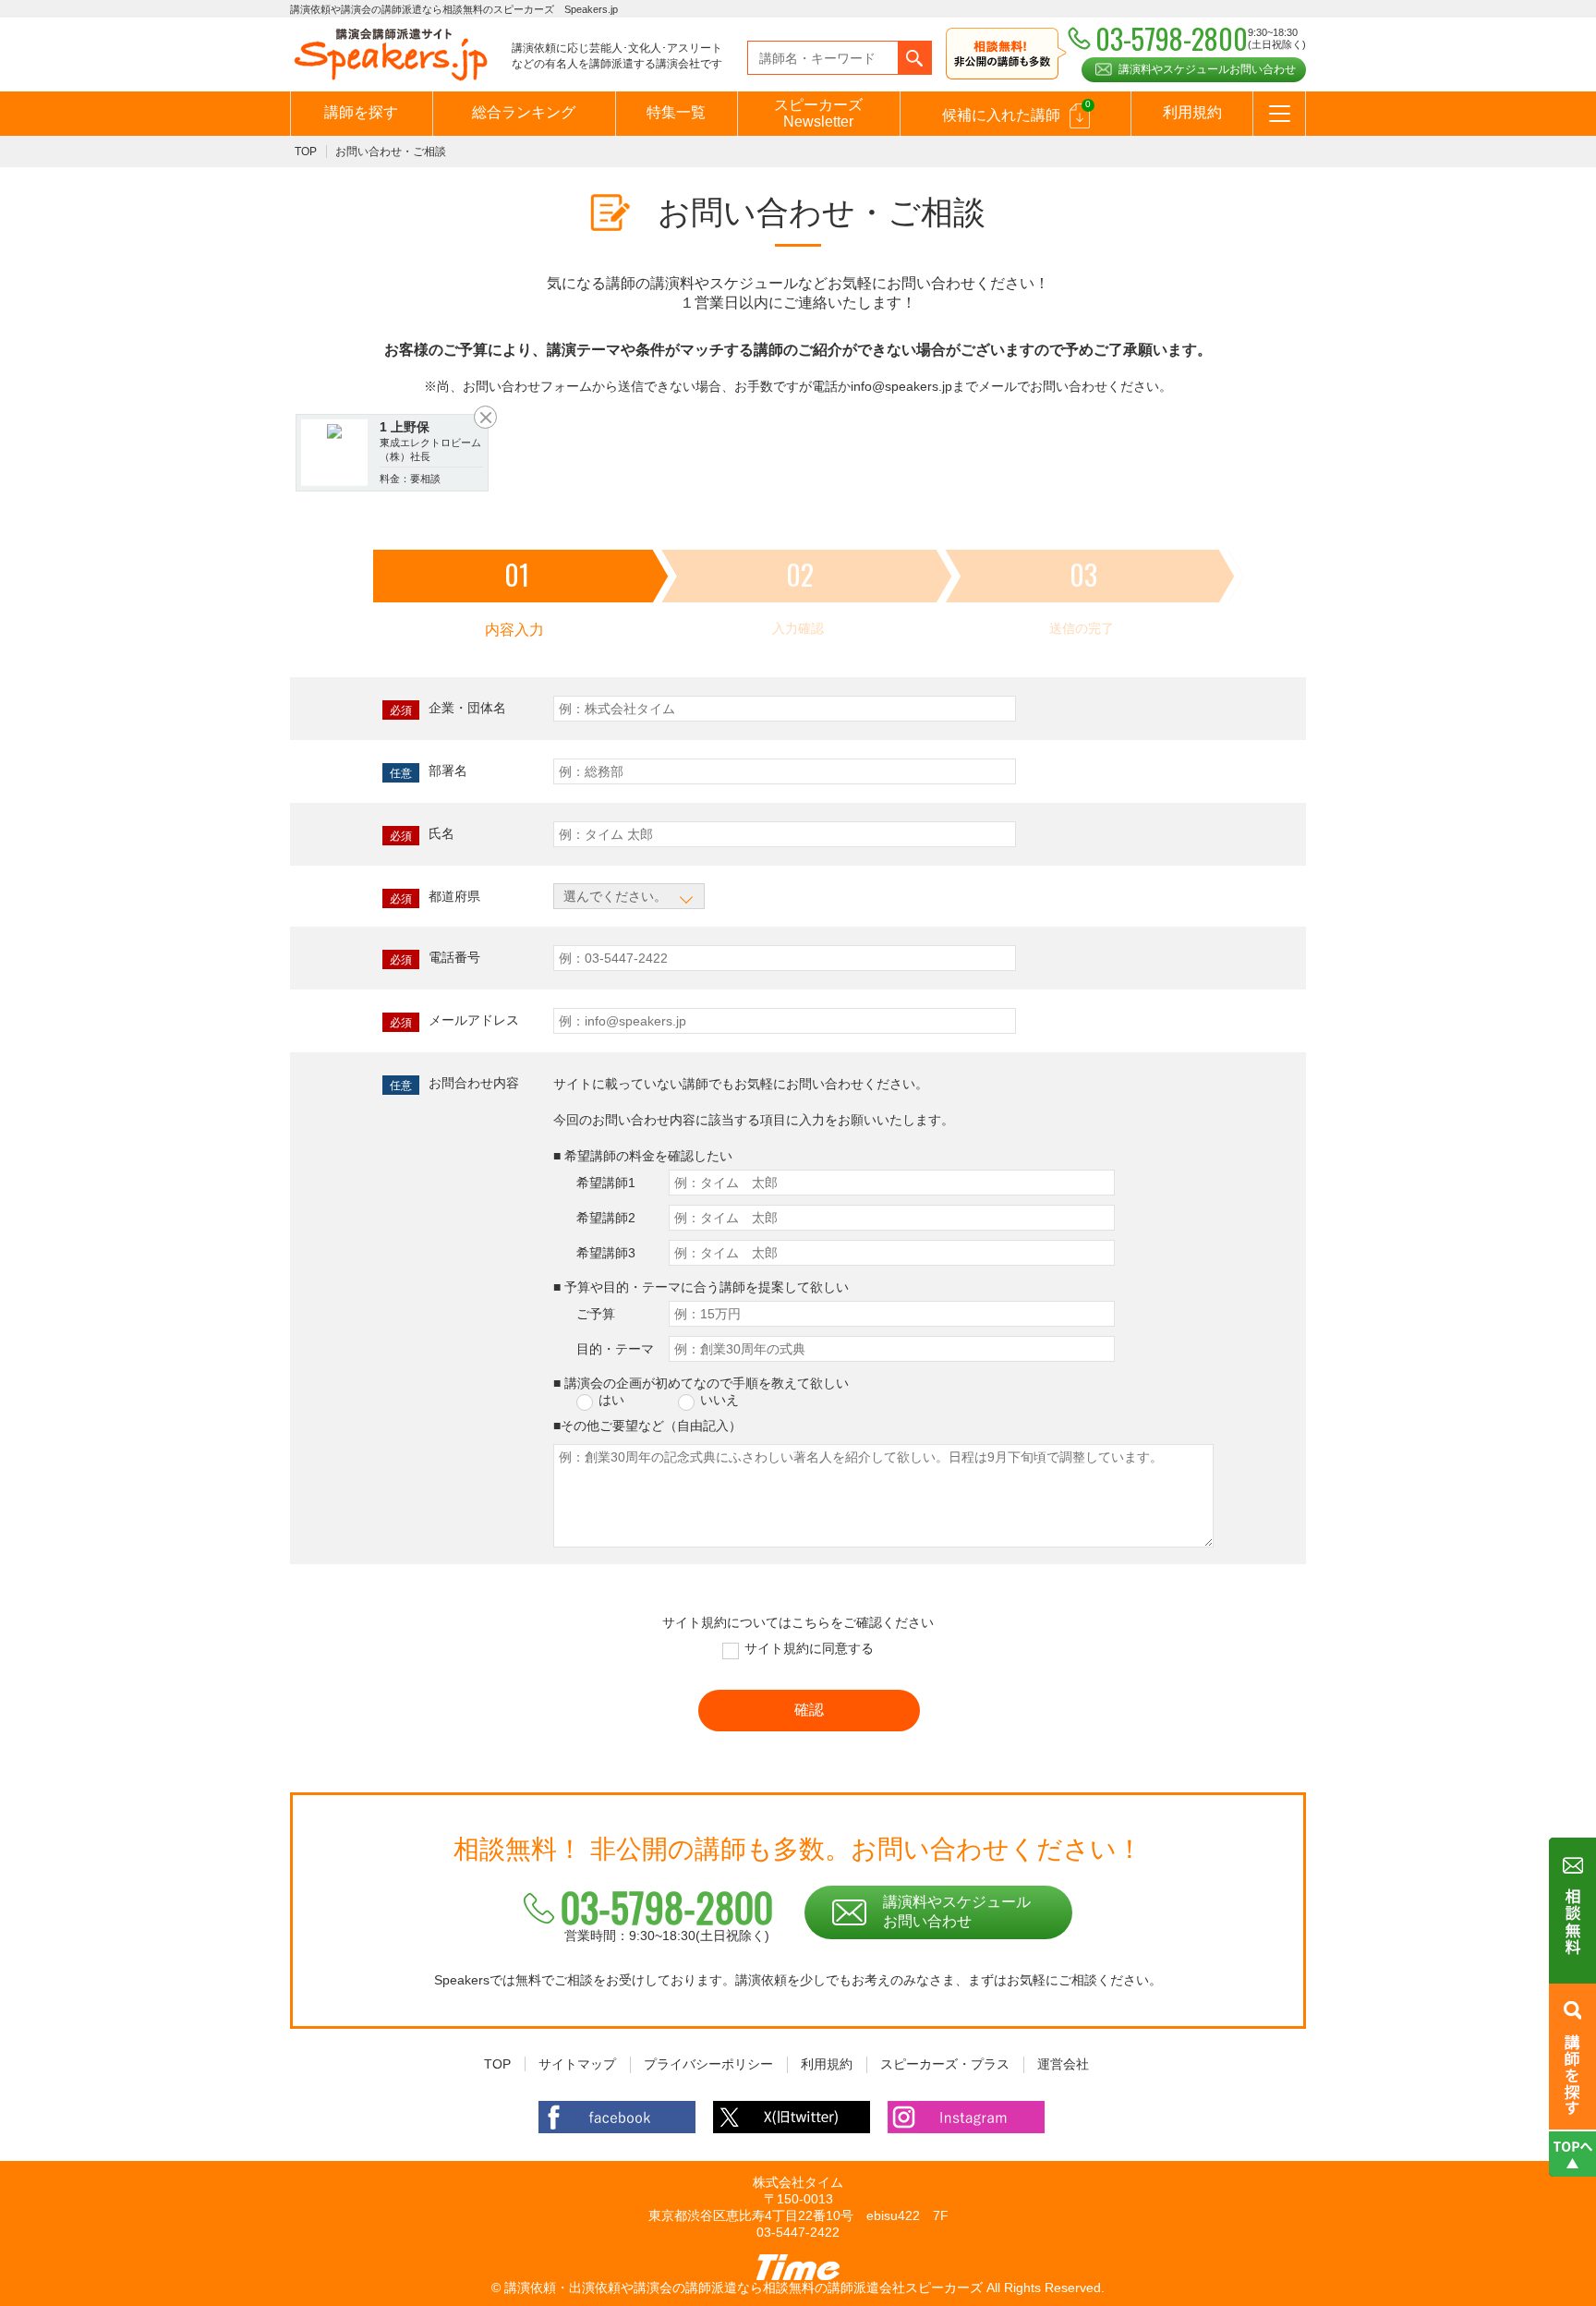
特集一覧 (676, 112)
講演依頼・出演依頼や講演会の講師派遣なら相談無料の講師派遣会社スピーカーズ (744, 2288)
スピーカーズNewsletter (818, 113)
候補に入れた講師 (1016, 111)
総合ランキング (524, 112)
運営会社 (1063, 2064)
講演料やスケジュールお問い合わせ (1207, 69)
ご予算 (596, 1314)
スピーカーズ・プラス (945, 2064)
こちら (811, 1622)
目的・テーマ (615, 1349)
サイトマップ (577, 2064)
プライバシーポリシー (708, 2064)
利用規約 (1192, 112)
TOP (306, 152)
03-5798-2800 (667, 1907)
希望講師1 (606, 1183)
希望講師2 (606, 1218)
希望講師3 (606, 1253)
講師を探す (361, 112)
